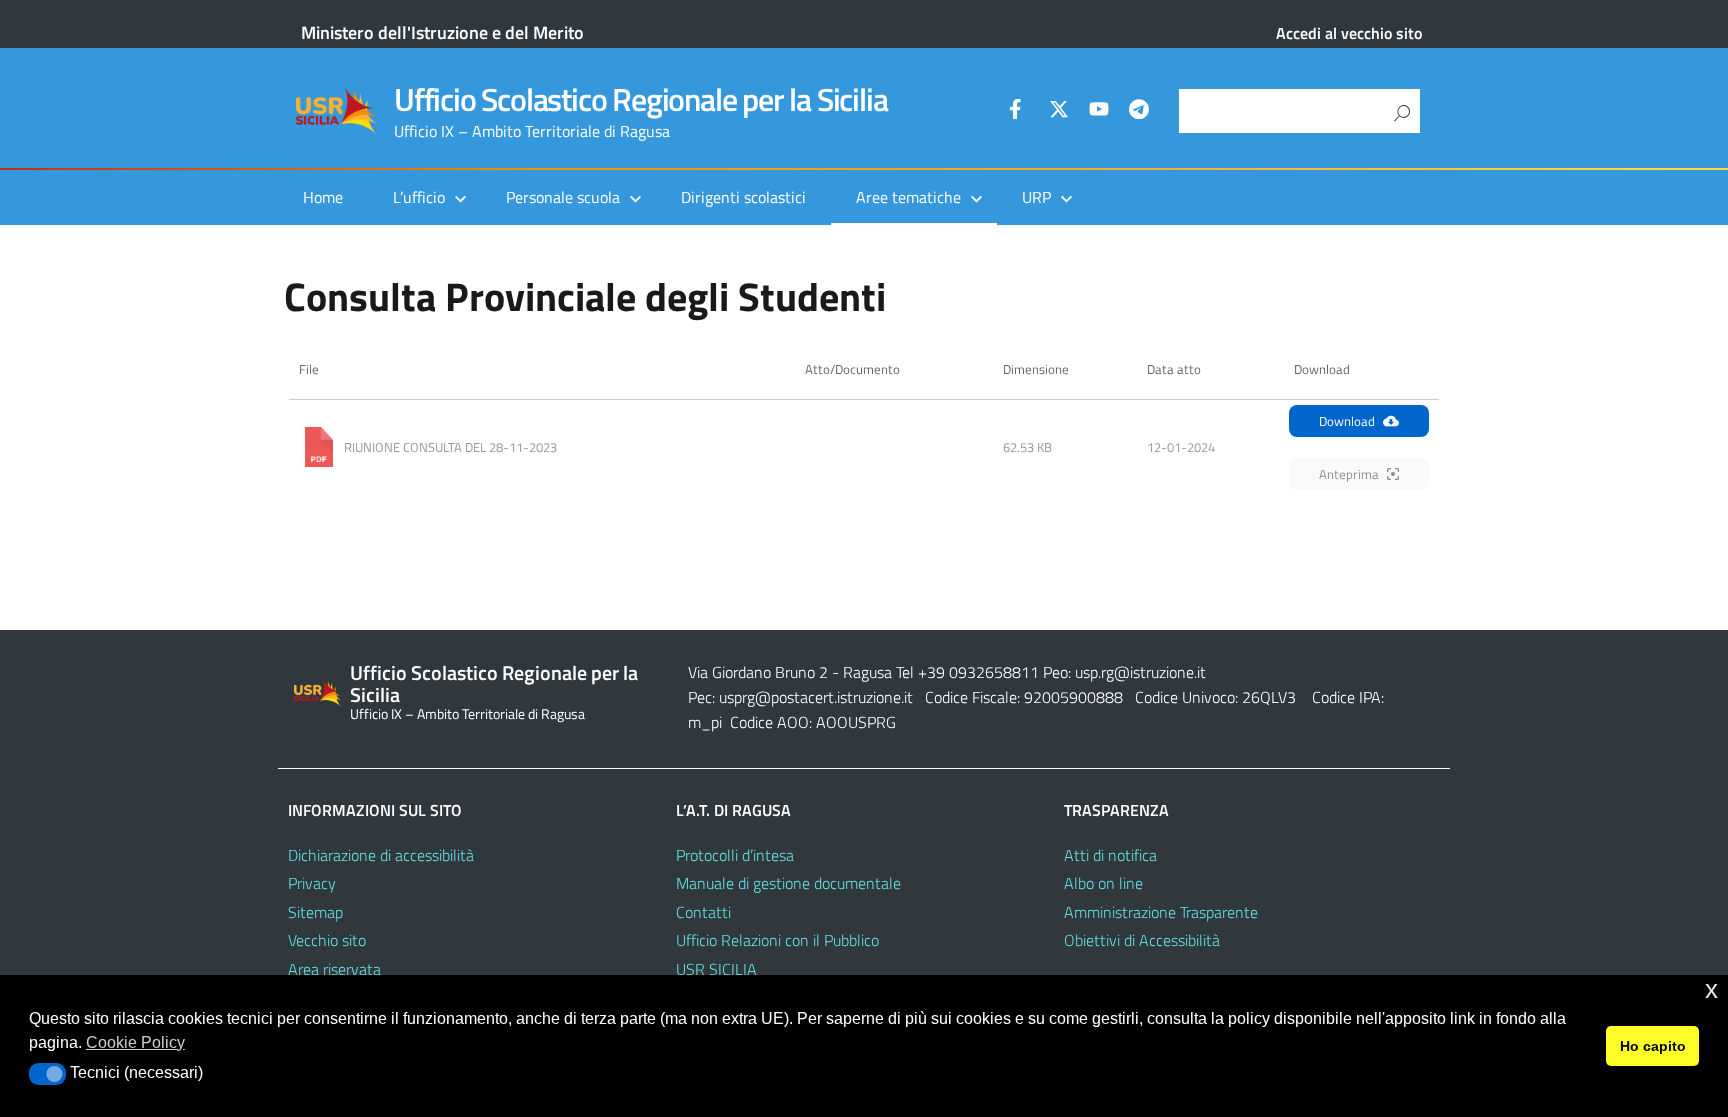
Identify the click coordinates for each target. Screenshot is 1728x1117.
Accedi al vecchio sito (1349, 33)
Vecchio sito (327, 940)
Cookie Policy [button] (135, 1042)
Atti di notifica (1110, 855)
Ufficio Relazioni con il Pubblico (777, 940)
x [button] (1711, 989)
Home (323, 197)
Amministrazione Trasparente (1161, 912)
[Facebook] (1019, 112)
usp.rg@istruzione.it (1140, 672)
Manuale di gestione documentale (788, 883)
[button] (47, 1074)
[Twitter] (1059, 112)
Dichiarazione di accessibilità (381, 855)
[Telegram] (1139, 112)
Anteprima (1349, 474)
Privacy (312, 883)
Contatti (703, 912)
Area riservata (334, 969)
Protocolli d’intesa (735, 855)
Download (1347, 421)
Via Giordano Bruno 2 (758, 672)
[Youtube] (1099, 112)
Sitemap (315, 912)
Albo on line (1103, 883)
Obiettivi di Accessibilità (1142, 940)
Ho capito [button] (1653, 1046)
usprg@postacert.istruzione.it (816, 697)
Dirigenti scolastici (743, 197)
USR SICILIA (716, 969)
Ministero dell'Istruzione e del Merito (442, 32)
